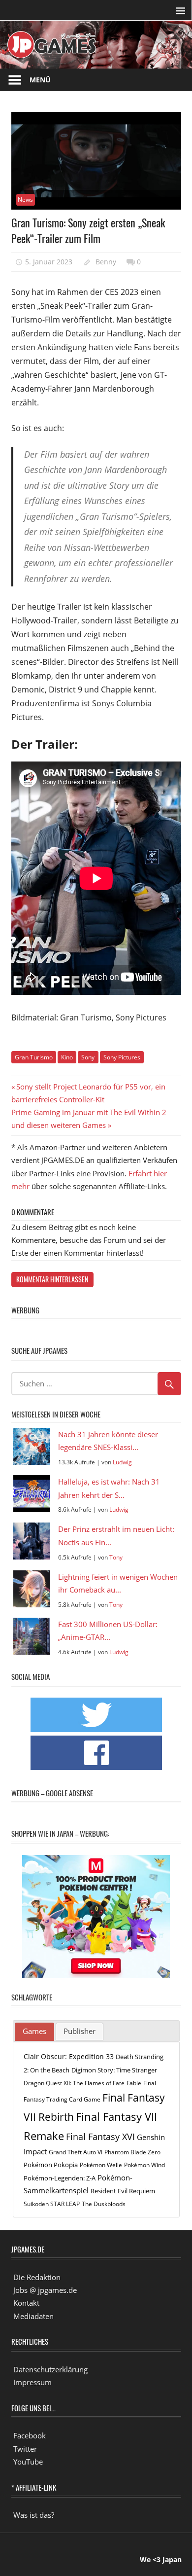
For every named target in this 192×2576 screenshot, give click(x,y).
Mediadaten (33, 2316)
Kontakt (26, 2303)
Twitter (25, 2449)
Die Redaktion (37, 2277)
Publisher (80, 2031)
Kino (67, 1057)
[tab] (34, 2032)
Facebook (30, 2435)
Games (34, 2031)
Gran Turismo (34, 1057)
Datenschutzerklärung (50, 2369)
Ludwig (122, 1462)
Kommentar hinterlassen (52, 1279)
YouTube (28, 2462)
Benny (106, 262)
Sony (88, 1057)
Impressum (32, 2382)
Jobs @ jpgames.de (45, 2290)
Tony (116, 1557)
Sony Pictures (122, 1057)
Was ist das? (34, 2515)
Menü (40, 80)
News (25, 200)
